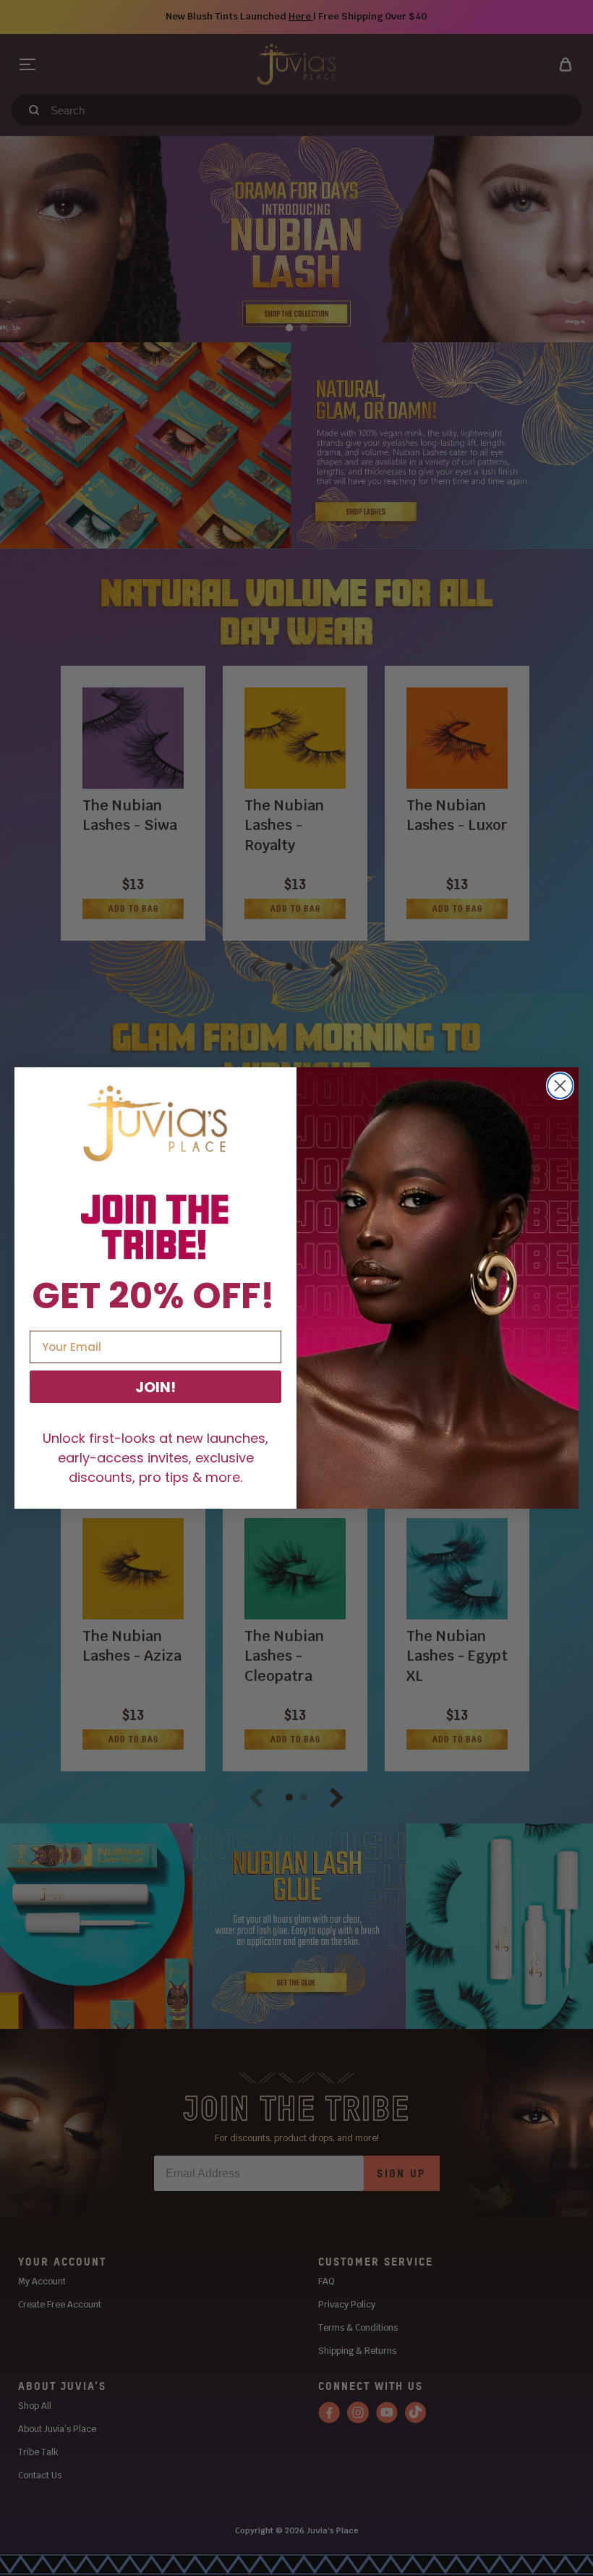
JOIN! (155, 1387)
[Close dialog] (560, 1086)
